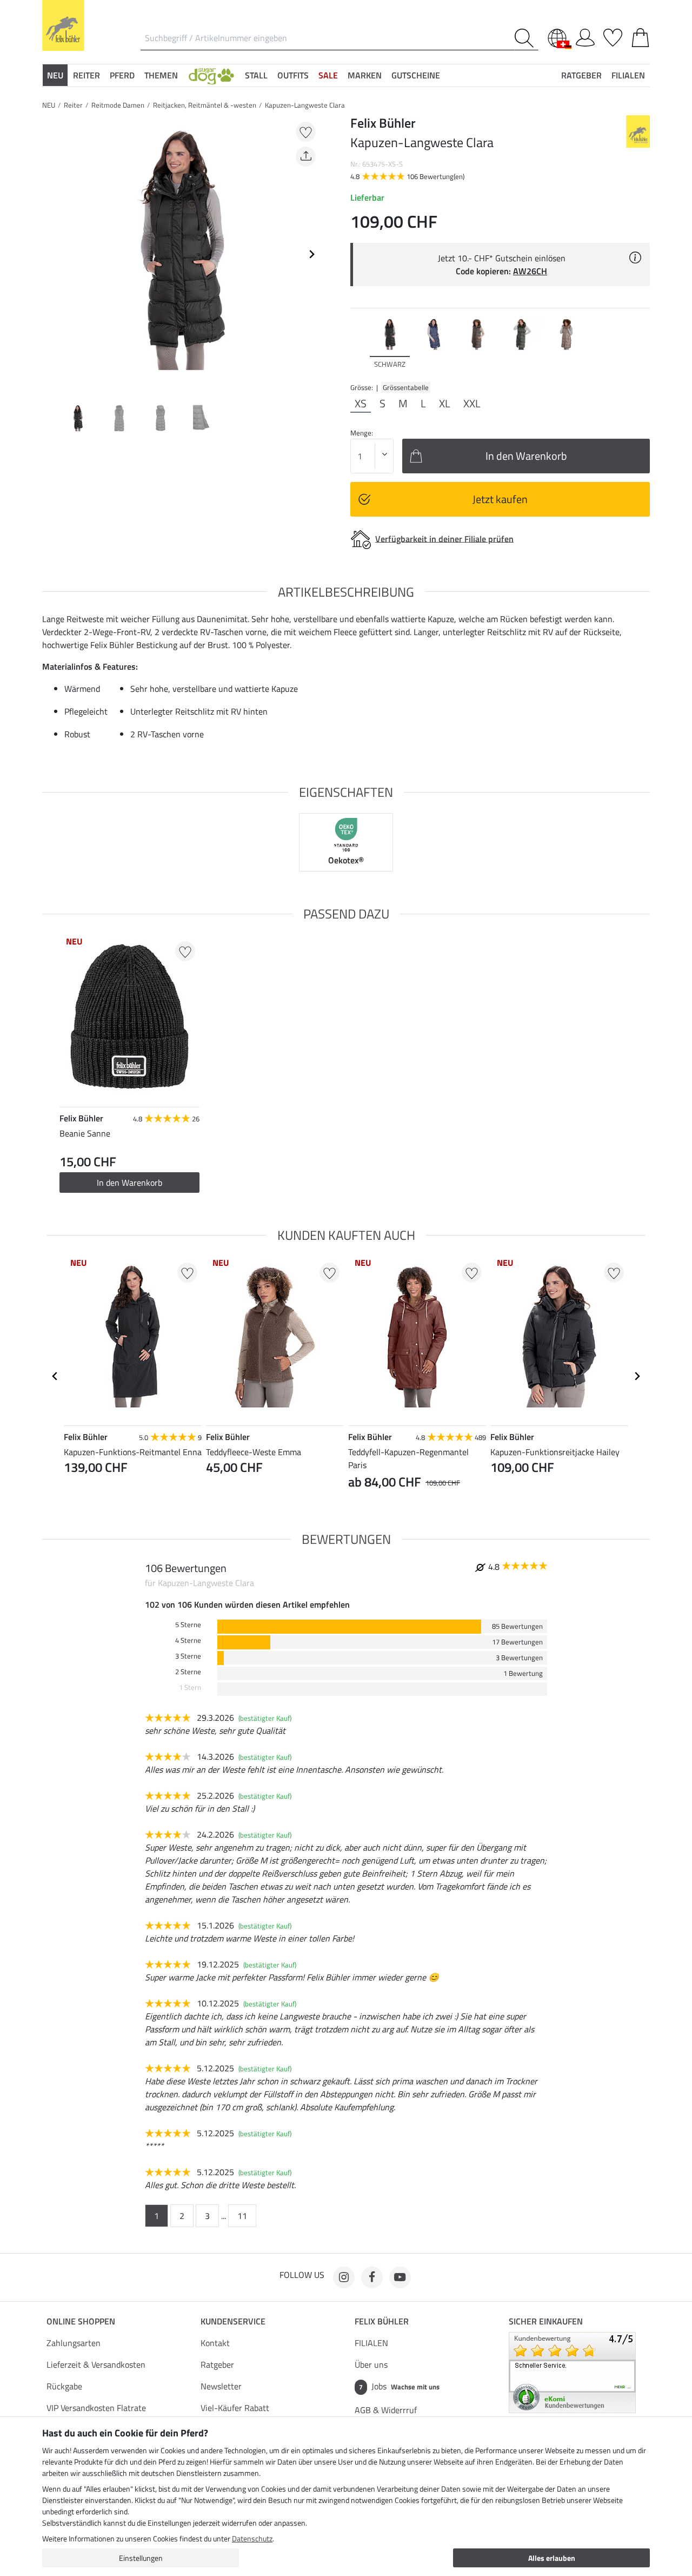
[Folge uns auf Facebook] (372, 2277)
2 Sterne (188, 1672)
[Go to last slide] (55, 1376)
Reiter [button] (86, 75)
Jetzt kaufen (500, 499)
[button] (211, 75)
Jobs (399, 2386)
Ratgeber (217, 2364)
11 (242, 2216)
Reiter (73, 105)
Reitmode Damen (118, 105)
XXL (472, 404)
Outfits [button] (293, 75)
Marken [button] (365, 75)
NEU (49, 105)
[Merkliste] (613, 36)
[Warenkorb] (640, 36)
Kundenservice (233, 2321)
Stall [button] (256, 75)
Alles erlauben (552, 2558)
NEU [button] (55, 75)
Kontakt (215, 2343)
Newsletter (221, 2386)
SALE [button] (328, 75)
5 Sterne (188, 1625)
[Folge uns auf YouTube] (400, 2277)
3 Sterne (188, 1656)
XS (361, 404)
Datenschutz (252, 2538)
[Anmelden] (585, 36)
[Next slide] (311, 254)
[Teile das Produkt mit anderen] (306, 157)
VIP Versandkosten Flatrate (96, 2408)
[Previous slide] (51, 254)
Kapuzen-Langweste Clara (305, 105)
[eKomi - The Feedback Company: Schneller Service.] (572, 2372)
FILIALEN (371, 2343)
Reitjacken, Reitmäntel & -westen (205, 105)
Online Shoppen (81, 2321)
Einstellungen (141, 2558)
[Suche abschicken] (526, 38)
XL (445, 404)
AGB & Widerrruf (386, 2410)
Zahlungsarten (74, 2343)
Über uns (371, 2364)
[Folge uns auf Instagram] (344, 2277)
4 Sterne (188, 1640)
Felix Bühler (382, 2321)
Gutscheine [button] (416, 75)
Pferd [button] (122, 75)
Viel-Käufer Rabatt (235, 2408)
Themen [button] (161, 75)
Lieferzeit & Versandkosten (96, 2364)
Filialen (628, 75)
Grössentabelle (406, 387)
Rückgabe (64, 2386)
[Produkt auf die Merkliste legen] (306, 132)
